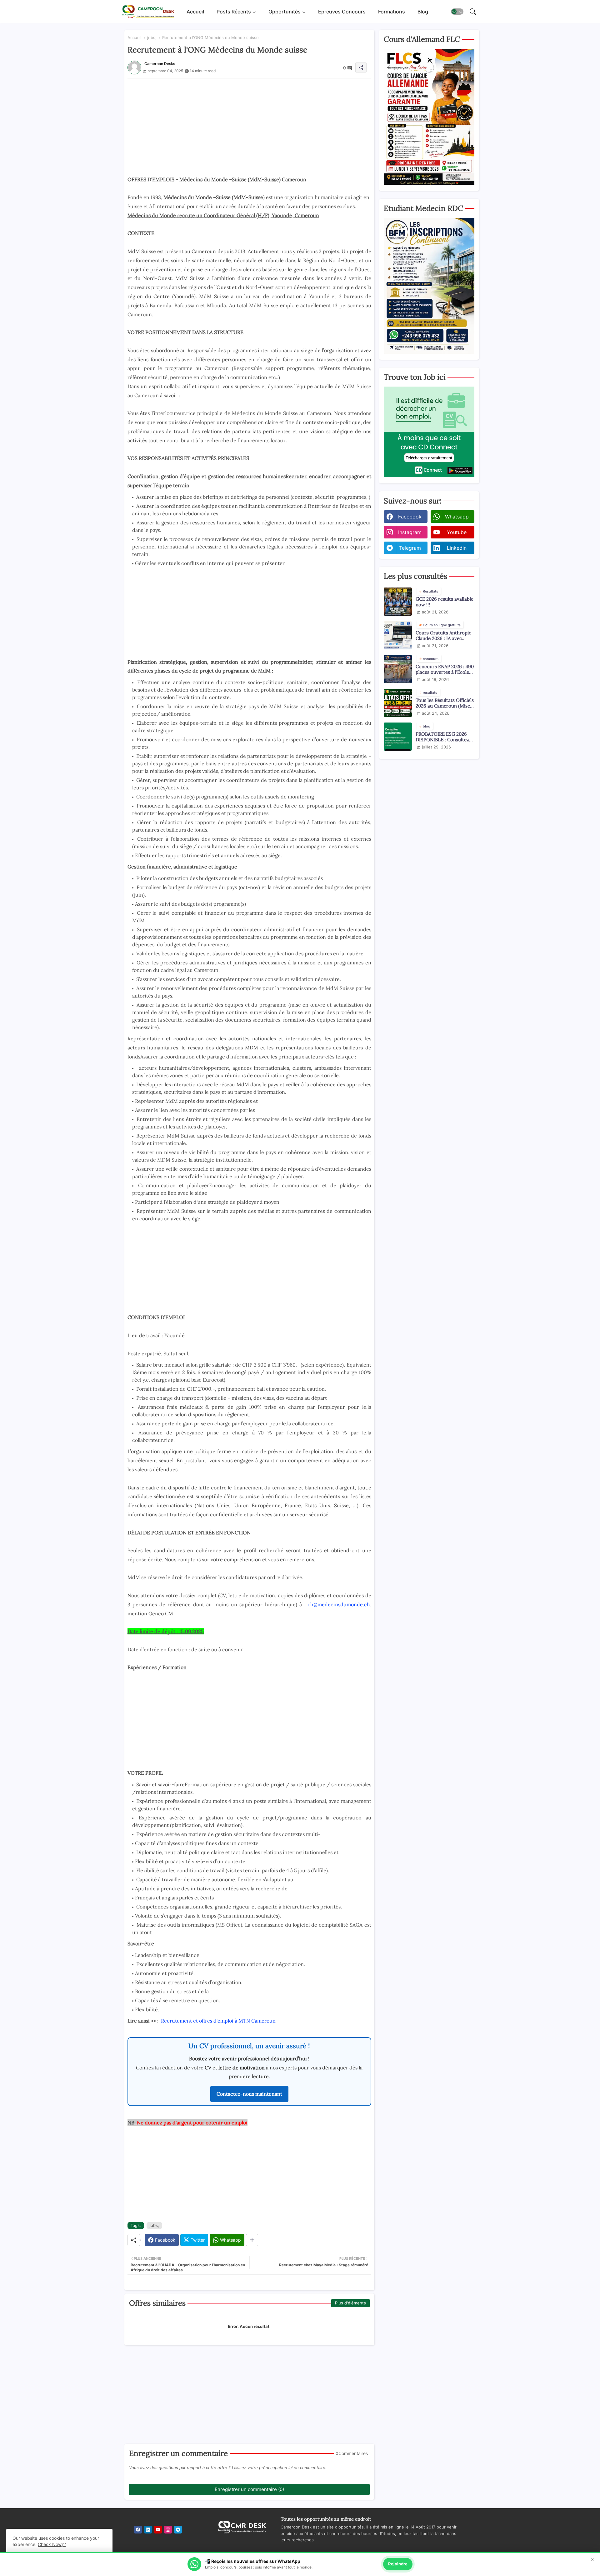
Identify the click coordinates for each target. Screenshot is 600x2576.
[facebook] (138, 2530)
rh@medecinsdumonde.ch (339, 1604)
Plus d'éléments (350, 2303)
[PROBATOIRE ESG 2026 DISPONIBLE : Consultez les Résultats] (398, 737)
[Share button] (252, 2240)
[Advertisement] (249, 122)
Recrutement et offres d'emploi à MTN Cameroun (218, 2021)
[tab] (195, 12)
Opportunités (285, 12)
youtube (457, 532)
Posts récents (234, 12)
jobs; (152, 38)
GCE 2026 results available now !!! (445, 602)
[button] (457, 12)
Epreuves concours (342, 12)
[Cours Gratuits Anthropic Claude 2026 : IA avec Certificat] (398, 635)
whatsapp (457, 517)
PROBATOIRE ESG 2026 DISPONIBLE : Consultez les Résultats (442, 737)
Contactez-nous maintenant (249, 2094)
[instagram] (168, 2530)
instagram (410, 532)
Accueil (195, 12)
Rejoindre (398, 2564)
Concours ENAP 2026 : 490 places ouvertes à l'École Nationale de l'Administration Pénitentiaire (445, 669)
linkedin (457, 548)
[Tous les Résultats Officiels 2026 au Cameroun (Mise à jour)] (398, 703)
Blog (423, 12)
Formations (392, 12)
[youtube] (158, 2530)
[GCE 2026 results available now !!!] (398, 602)
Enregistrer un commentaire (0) (249, 2489)
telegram (410, 548)
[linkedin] (148, 2530)
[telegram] (178, 2530)
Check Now (50, 2544)
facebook (410, 517)
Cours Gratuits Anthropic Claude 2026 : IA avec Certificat (443, 636)
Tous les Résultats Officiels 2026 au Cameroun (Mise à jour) (445, 703)
